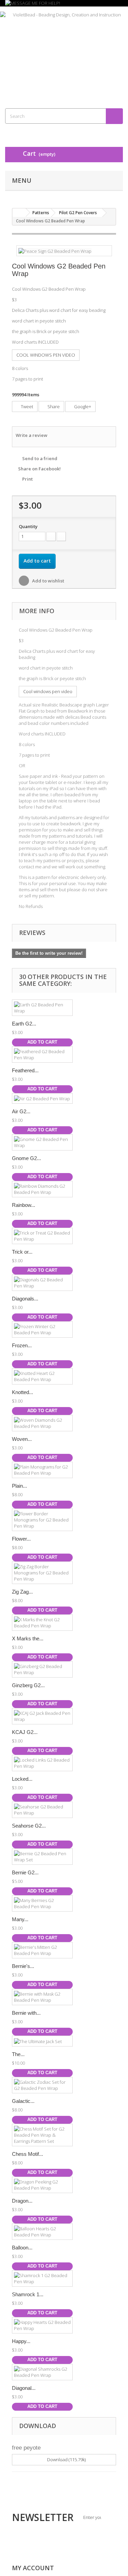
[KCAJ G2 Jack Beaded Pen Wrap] (42, 1716)
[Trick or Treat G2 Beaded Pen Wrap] (42, 1236)
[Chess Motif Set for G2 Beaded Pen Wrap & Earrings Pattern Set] (42, 2135)
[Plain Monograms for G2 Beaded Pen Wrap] (42, 1470)
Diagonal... (24, 2388)
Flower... (21, 1539)
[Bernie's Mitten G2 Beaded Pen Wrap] (42, 1950)
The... (18, 2054)
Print (27, 479)
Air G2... (21, 1111)
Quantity (28, 526)
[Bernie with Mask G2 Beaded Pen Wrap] (42, 1997)
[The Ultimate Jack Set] (42, 2041)
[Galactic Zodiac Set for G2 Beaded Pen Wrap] (42, 2085)
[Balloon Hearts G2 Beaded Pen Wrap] (42, 2232)
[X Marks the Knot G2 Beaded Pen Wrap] (42, 1623)
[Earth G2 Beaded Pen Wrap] (42, 1008)
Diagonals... (25, 1299)
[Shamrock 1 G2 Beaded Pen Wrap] (42, 2278)
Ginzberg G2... (28, 1685)
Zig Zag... (22, 1592)
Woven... (22, 1439)
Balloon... (22, 2248)
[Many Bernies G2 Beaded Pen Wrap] (42, 1903)
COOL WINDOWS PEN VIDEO (46, 355)
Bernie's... (23, 1966)
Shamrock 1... (28, 2294)
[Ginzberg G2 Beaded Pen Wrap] (42, 1669)
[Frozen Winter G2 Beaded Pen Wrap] (42, 1330)
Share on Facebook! (39, 469)
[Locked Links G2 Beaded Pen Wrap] (42, 1763)
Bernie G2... (25, 1872)
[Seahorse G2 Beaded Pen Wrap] (42, 1810)
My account (33, 2568)
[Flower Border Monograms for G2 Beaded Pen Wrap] (42, 1520)
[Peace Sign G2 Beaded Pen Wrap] (55, 250)
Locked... (22, 1779)
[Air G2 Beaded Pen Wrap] (42, 1099)
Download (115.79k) (66, 2460)
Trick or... (22, 1252)
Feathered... (25, 1070)
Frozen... (22, 1345)
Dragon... (22, 2201)
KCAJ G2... (25, 1732)
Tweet (26, 407)
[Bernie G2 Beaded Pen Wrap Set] (42, 1857)
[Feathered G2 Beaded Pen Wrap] (42, 1055)
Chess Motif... (27, 2154)
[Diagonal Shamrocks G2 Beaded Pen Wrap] (42, 2372)
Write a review (32, 435)
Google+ (82, 407)
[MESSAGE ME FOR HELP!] (64, 3)
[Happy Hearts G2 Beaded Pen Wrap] (42, 2325)
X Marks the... (28, 1638)
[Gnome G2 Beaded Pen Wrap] (42, 1142)
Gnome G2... (26, 1158)
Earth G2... (24, 1024)
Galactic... (23, 2101)
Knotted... (23, 1392)
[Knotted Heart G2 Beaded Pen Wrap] (42, 1376)
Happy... (21, 2341)
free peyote (26, 2448)
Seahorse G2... (29, 1826)
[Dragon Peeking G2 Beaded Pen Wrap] (42, 2185)
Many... (20, 1919)
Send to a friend (40, 458)
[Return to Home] (19, 213)
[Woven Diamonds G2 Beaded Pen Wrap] (42, 1423)
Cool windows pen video (48, 691)
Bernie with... (26, 2013)
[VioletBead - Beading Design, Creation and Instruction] (64, 51)
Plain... (19, 1486)
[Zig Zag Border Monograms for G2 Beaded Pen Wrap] (42, 1573)
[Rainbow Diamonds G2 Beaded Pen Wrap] (42, 1189)
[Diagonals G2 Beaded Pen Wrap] (42, 1283)
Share (53, 407)
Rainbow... (24, 1205)
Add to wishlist (48, 581)
